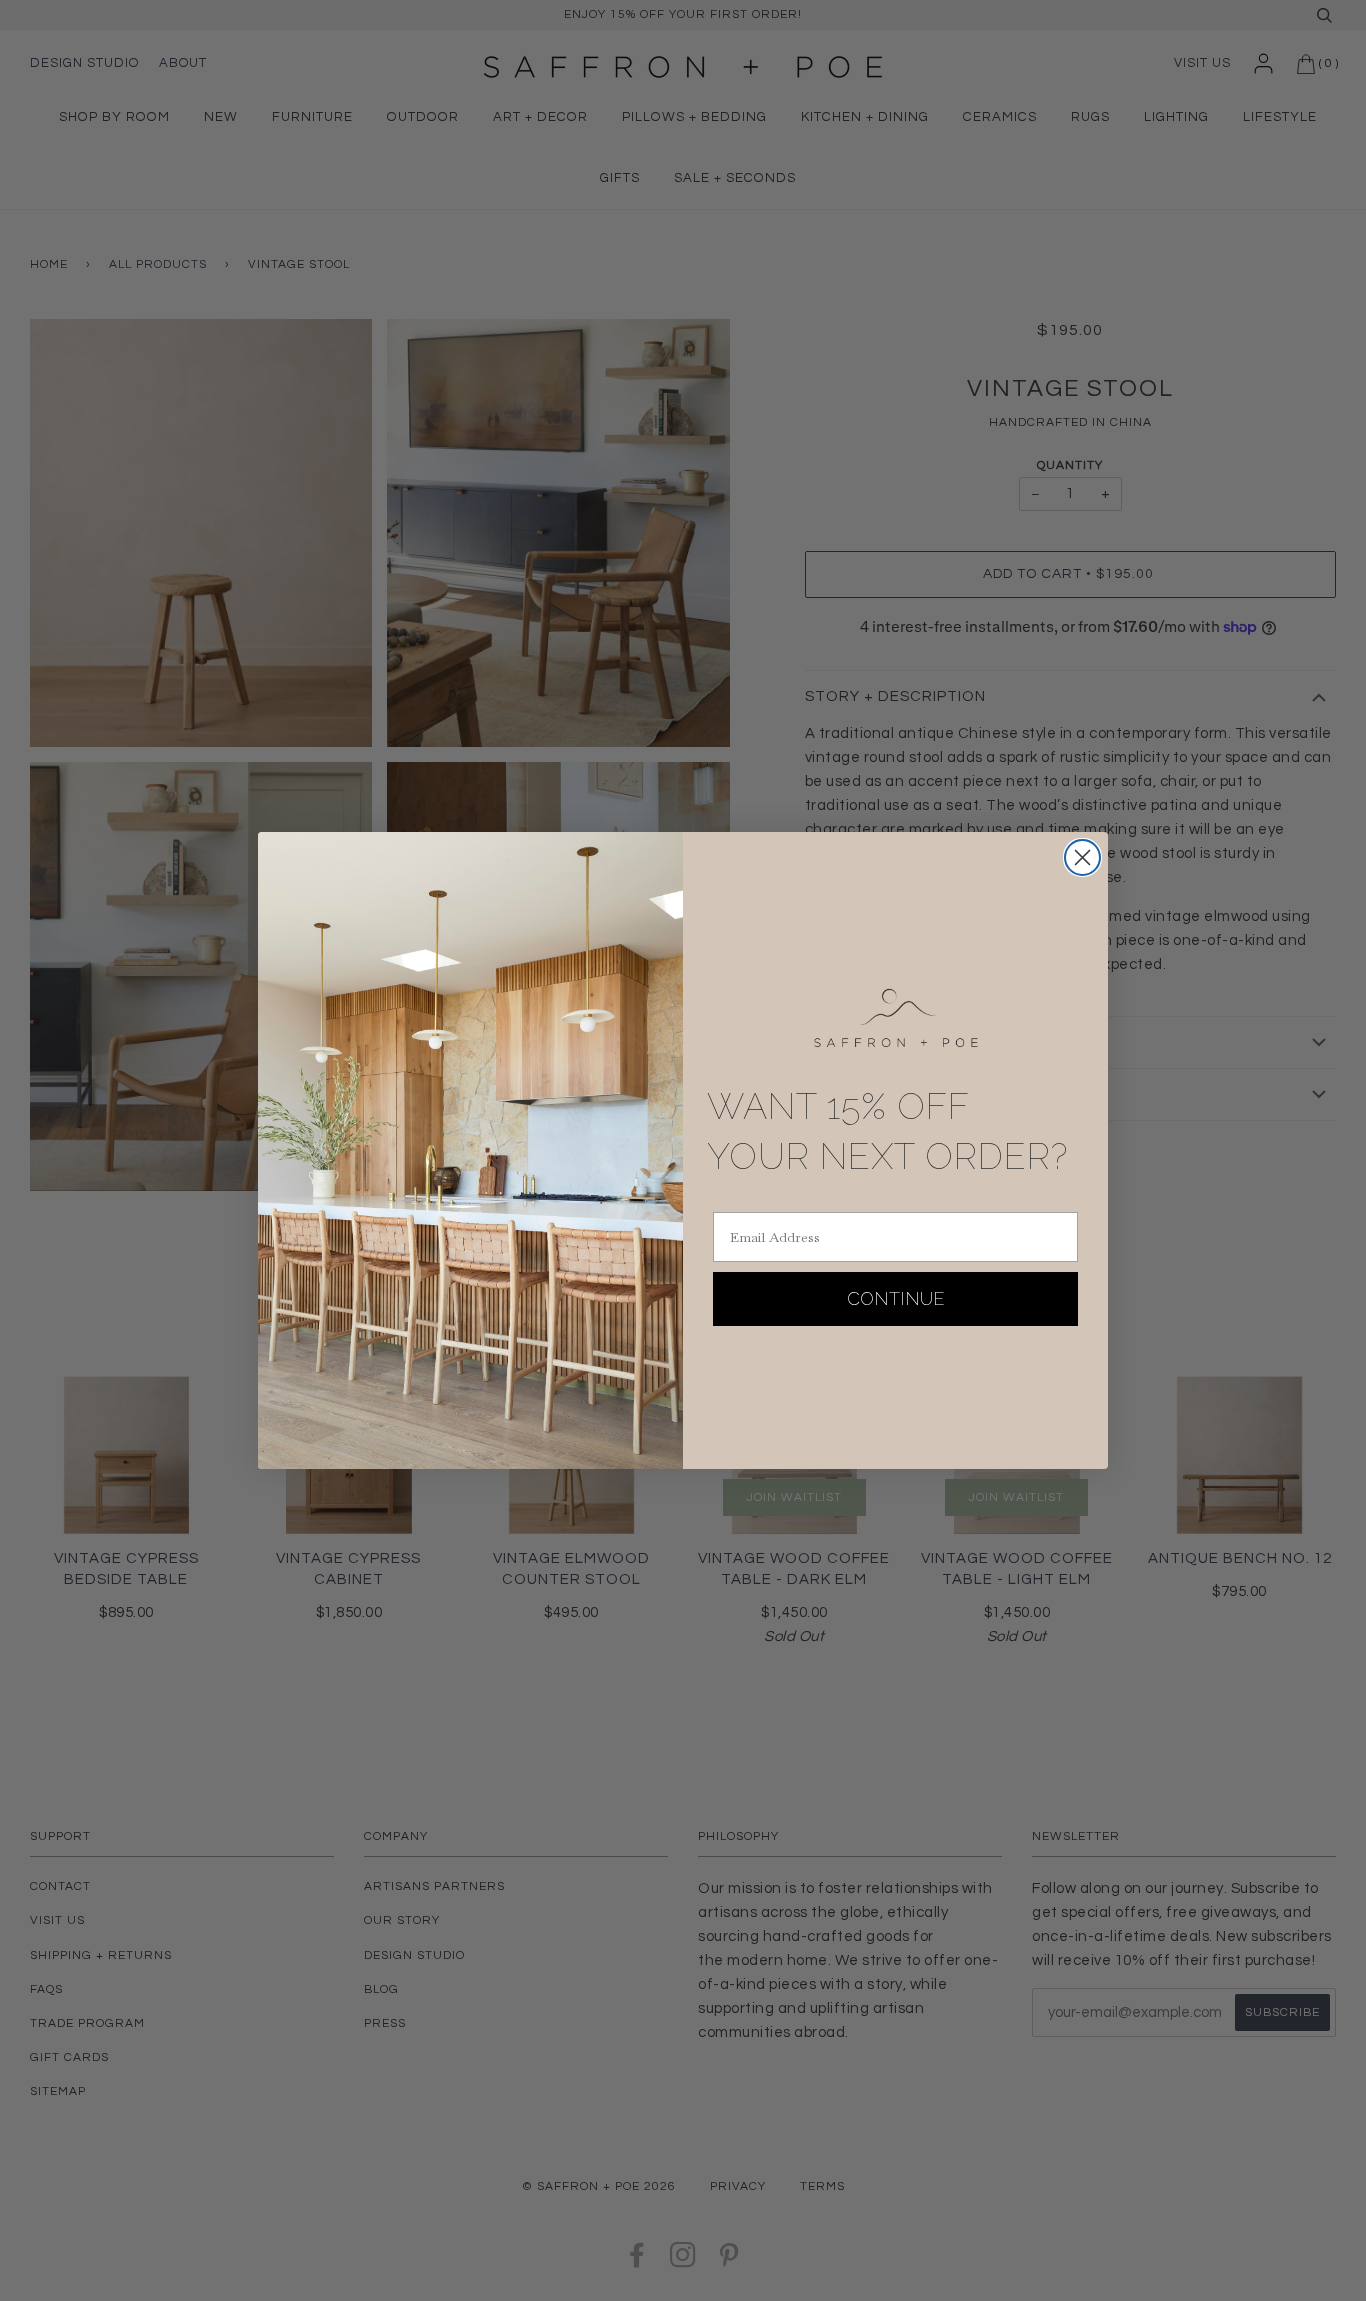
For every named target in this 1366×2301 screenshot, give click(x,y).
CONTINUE (896, 1298)
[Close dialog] (1082, 857)
